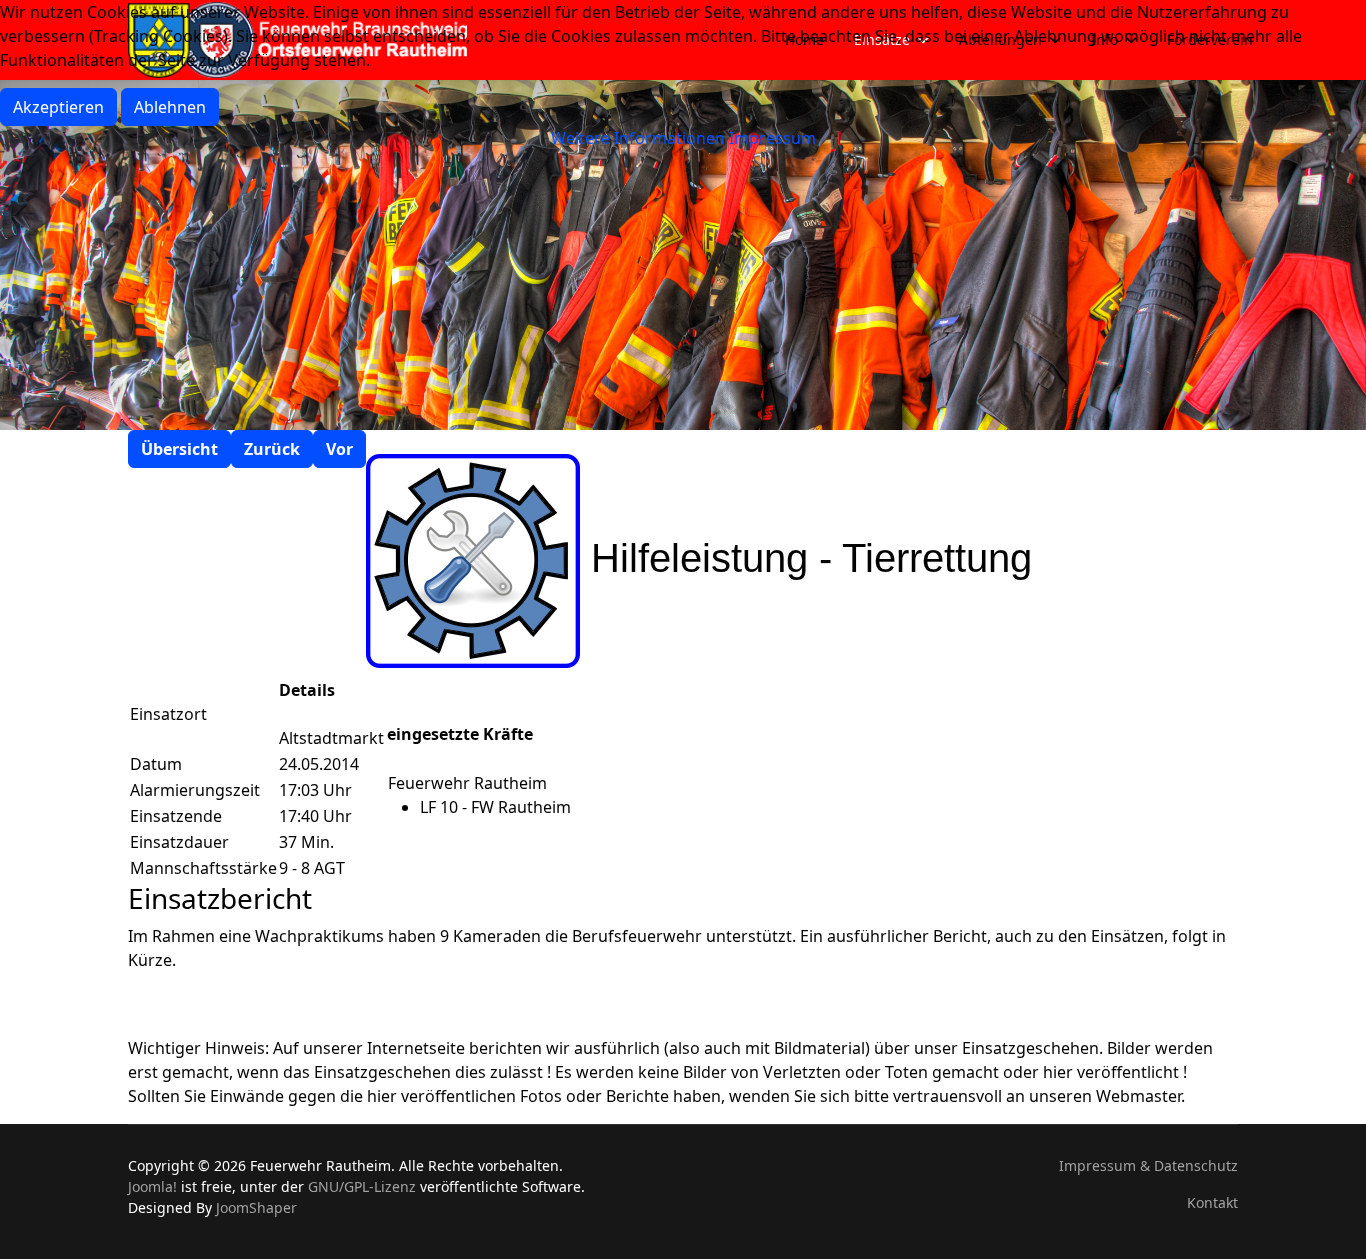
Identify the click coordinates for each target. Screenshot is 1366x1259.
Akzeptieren (58, 107)
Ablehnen (170, 107)
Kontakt (1212, 1202)
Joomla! (152, 1186)
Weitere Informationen (638, 138)
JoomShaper (256, 1207)
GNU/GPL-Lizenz (362, 1186)
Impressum (772, 138)
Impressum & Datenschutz (1148, 1165)
